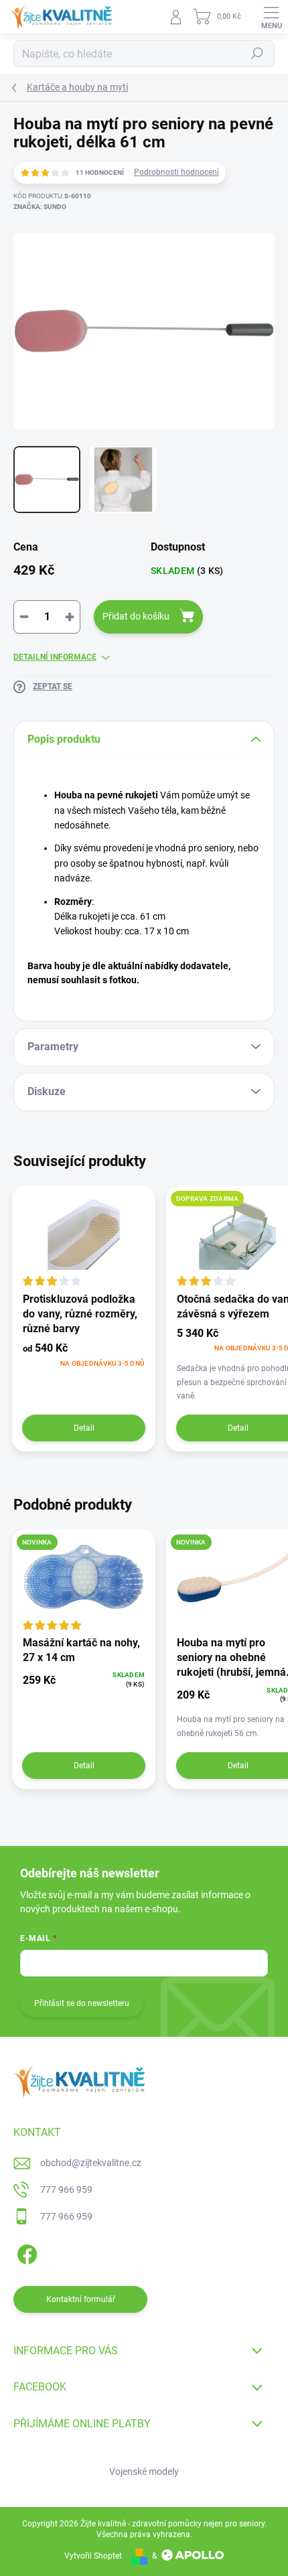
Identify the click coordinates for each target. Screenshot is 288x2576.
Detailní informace (55, 657)
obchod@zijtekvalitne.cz (91, 2163)
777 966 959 (66, 2190)
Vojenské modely (144, 2472)
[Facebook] (25, 2251)
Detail (84, 1428)
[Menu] (271, 17)
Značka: (40, 207)
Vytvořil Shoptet (93, 2556)
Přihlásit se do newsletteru (82, 2003)
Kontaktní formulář (81, 2299)
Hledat (257, 54)
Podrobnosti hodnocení (176, 172)
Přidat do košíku (136, 616)
